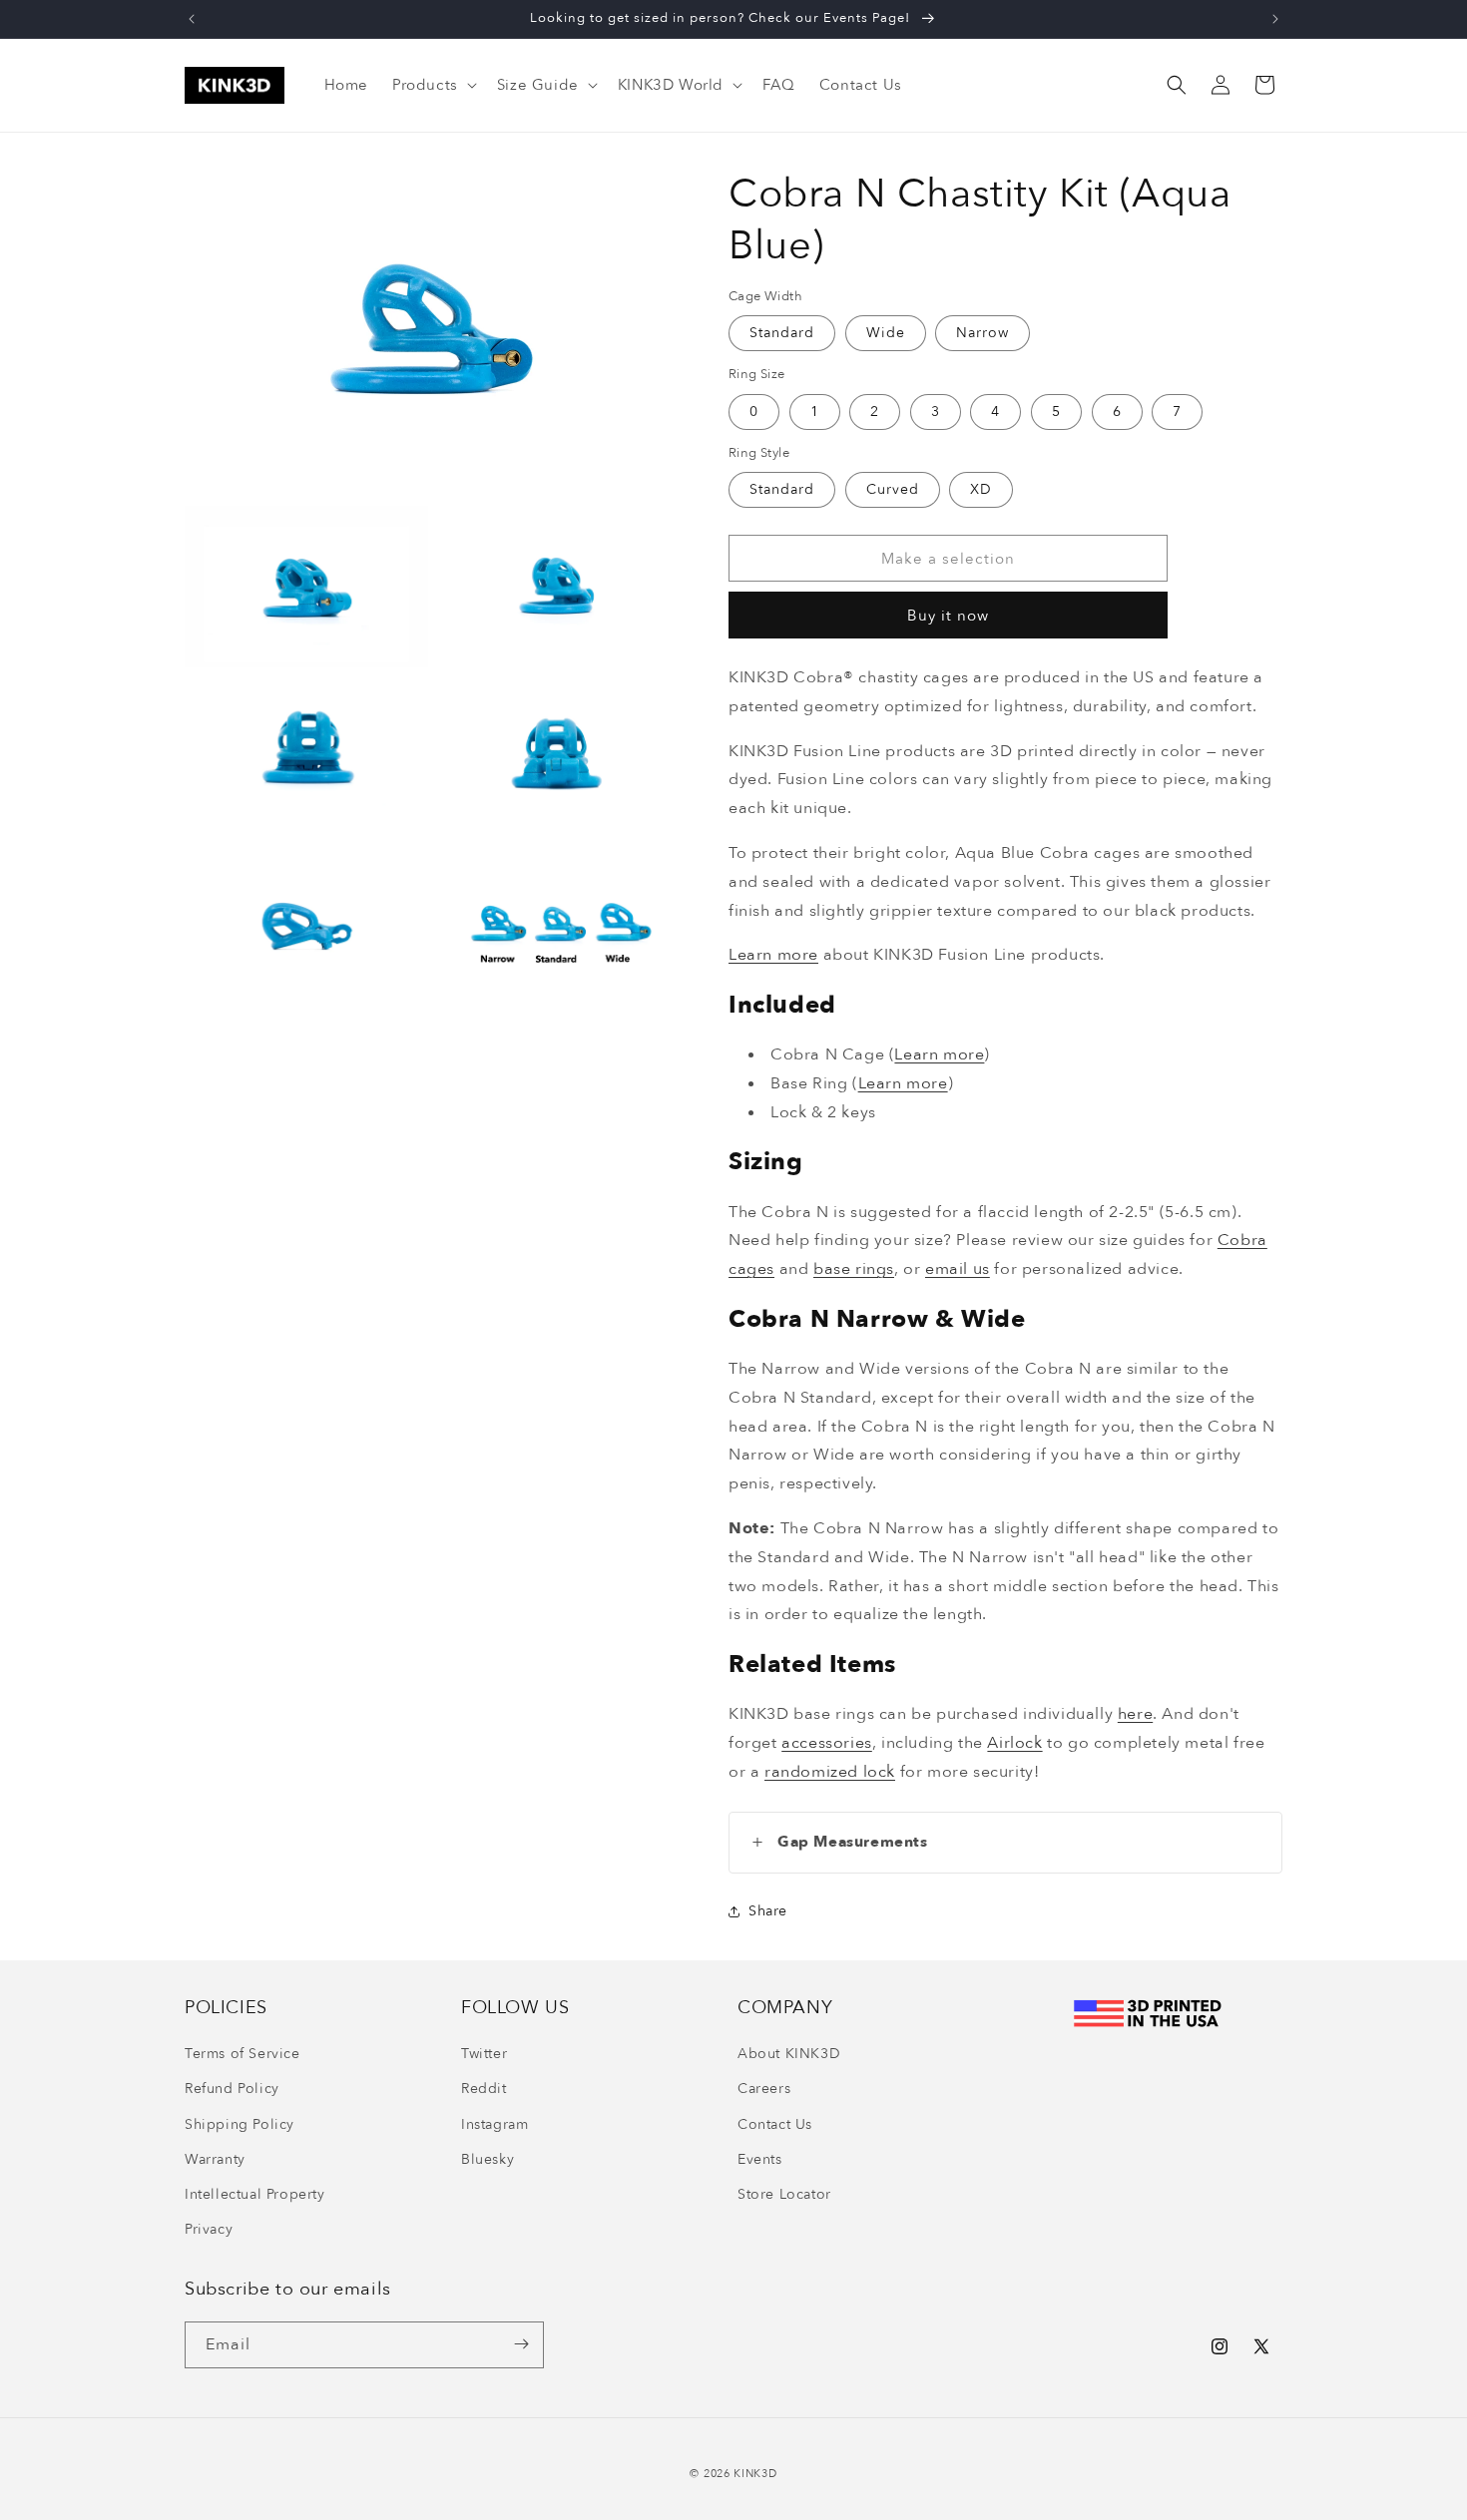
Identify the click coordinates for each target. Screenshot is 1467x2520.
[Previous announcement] (192, 19)
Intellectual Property (255, 2195)
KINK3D (755, 2474)
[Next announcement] (1275, 19)
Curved (893, 489)
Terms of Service (243, 2055)
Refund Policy (232, 2090)
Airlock (1014, 1743)
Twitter (484, 2055)
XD (981, 489)
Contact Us (775, 2124)
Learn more (773, 955)
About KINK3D (789, 2055)
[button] (433, 86)
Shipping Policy (240, 2124)
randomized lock (830, 1772)
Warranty (215, 2159)
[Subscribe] (521, 2344)
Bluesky (488, 2159)
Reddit (484, 2090)
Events (760, 2159)
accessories (827, 1743)
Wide (886, 333)
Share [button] (768, 1911)
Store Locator (784, 2195)
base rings (854, 1269)
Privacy (209, 2230)
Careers (764, 2090)
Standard (782, 333)
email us (958, 1269)
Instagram (494, 2124)
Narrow (982, 333)
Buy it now (948, 616)
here (1135, 1714)
